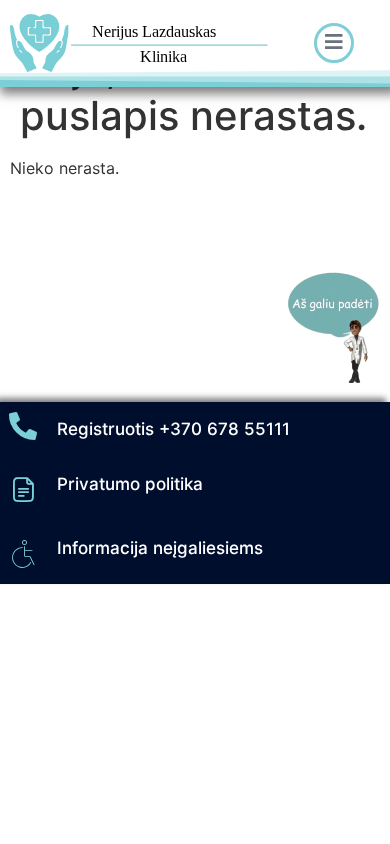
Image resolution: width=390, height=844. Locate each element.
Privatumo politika (130, 484)
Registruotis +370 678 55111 (173, 429)
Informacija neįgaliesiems (160, 548)
